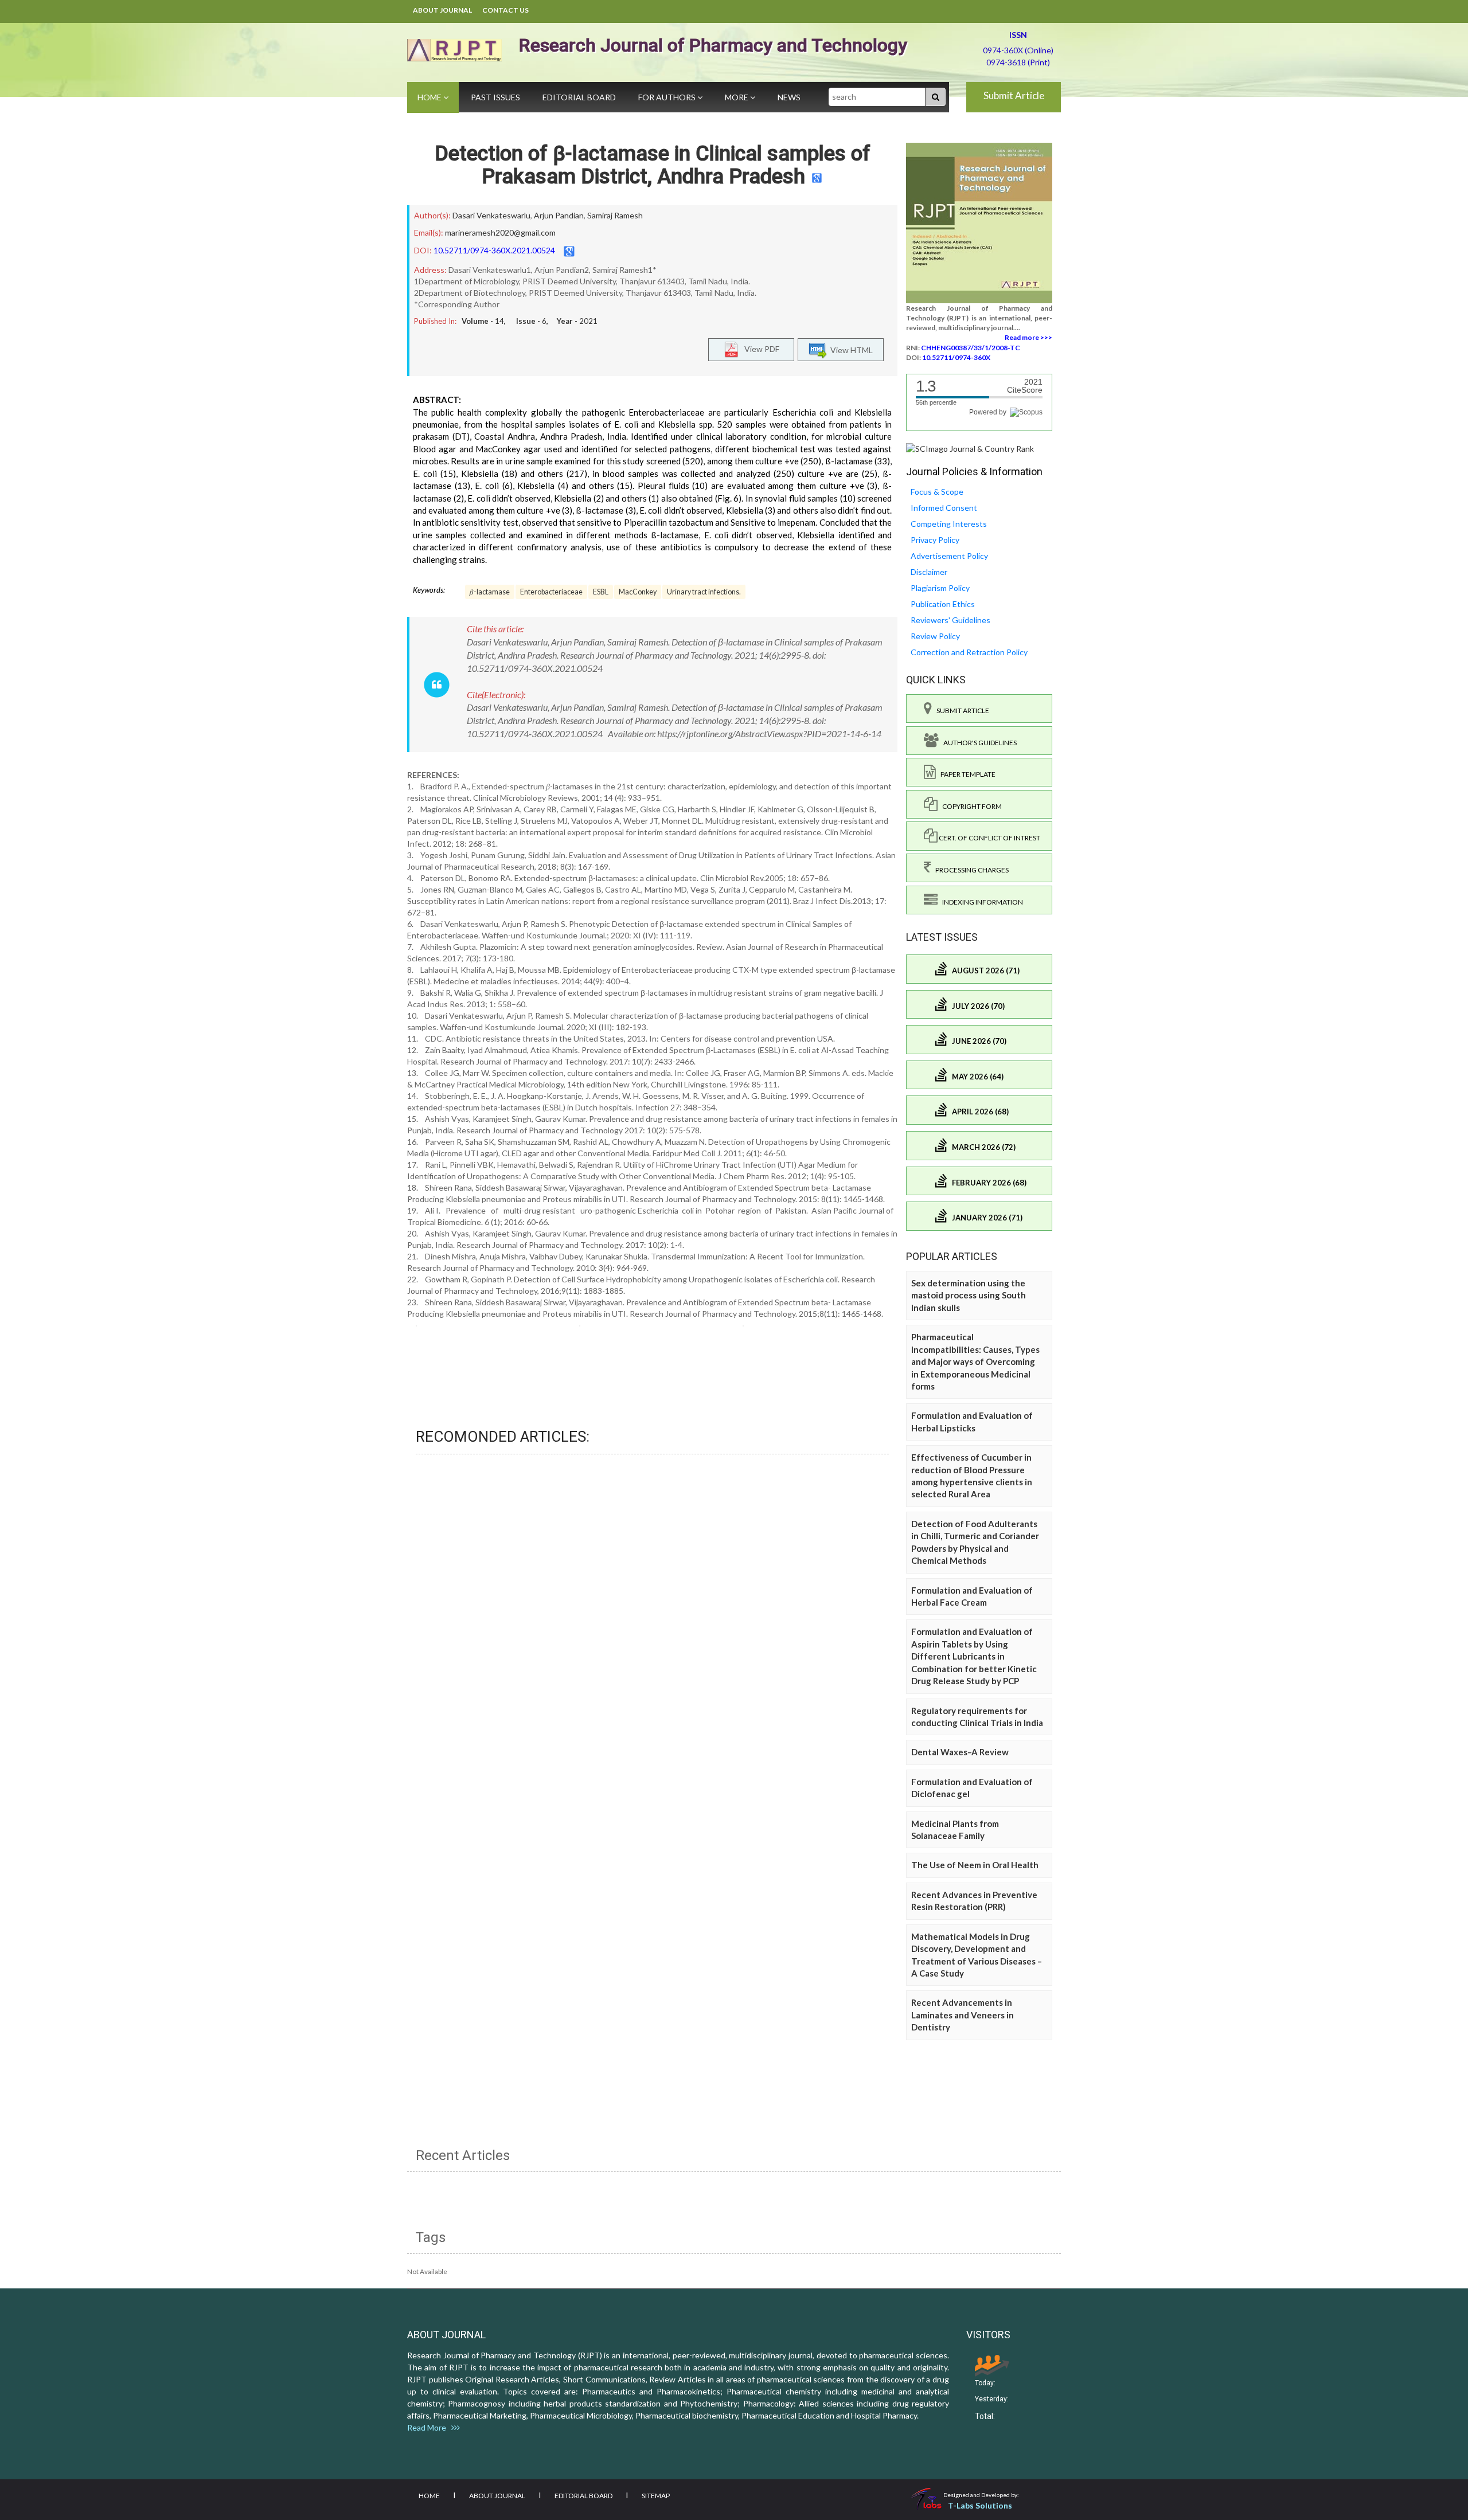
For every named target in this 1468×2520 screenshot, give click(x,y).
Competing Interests (949, 524)
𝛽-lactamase (490, 592)
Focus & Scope (937, 492)
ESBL (601, 592)
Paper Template (966, 774)
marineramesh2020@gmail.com (500, 232)
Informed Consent (944, 508)
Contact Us (505, 10)
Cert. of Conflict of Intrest (989, 838)
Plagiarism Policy (940, 588)
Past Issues (495, 97)
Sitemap (656, 2496)
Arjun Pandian (559, 215)
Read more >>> (1028, 337)
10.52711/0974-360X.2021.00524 (494, 250)
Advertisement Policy (949, 556)
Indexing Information (980, 902)
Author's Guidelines (978, 743)
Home (430, 97)
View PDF (759, 348)
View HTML (850, 349)
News (789, 97)
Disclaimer (929, 572)
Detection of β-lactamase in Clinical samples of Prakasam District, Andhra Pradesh (653, 165)
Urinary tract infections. (704, 592)
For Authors (668, 97)
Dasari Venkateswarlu (491, 215)
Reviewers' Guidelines (950, 620)
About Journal (442, 10)
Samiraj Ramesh (615, 215)
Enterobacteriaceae (551, 592)
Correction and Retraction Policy (969, 652)
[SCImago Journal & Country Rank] (970, 448)
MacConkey (638, 592)
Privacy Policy (935, 540)
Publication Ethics (943, 604)
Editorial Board (579, 97)
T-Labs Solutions (980, 2505)
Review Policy (935, 636)
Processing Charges (970, 870)
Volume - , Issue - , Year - (530, 321)
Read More (429, 2427)
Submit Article (1014, 95)
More (737, 97)
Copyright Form (970, 806)
